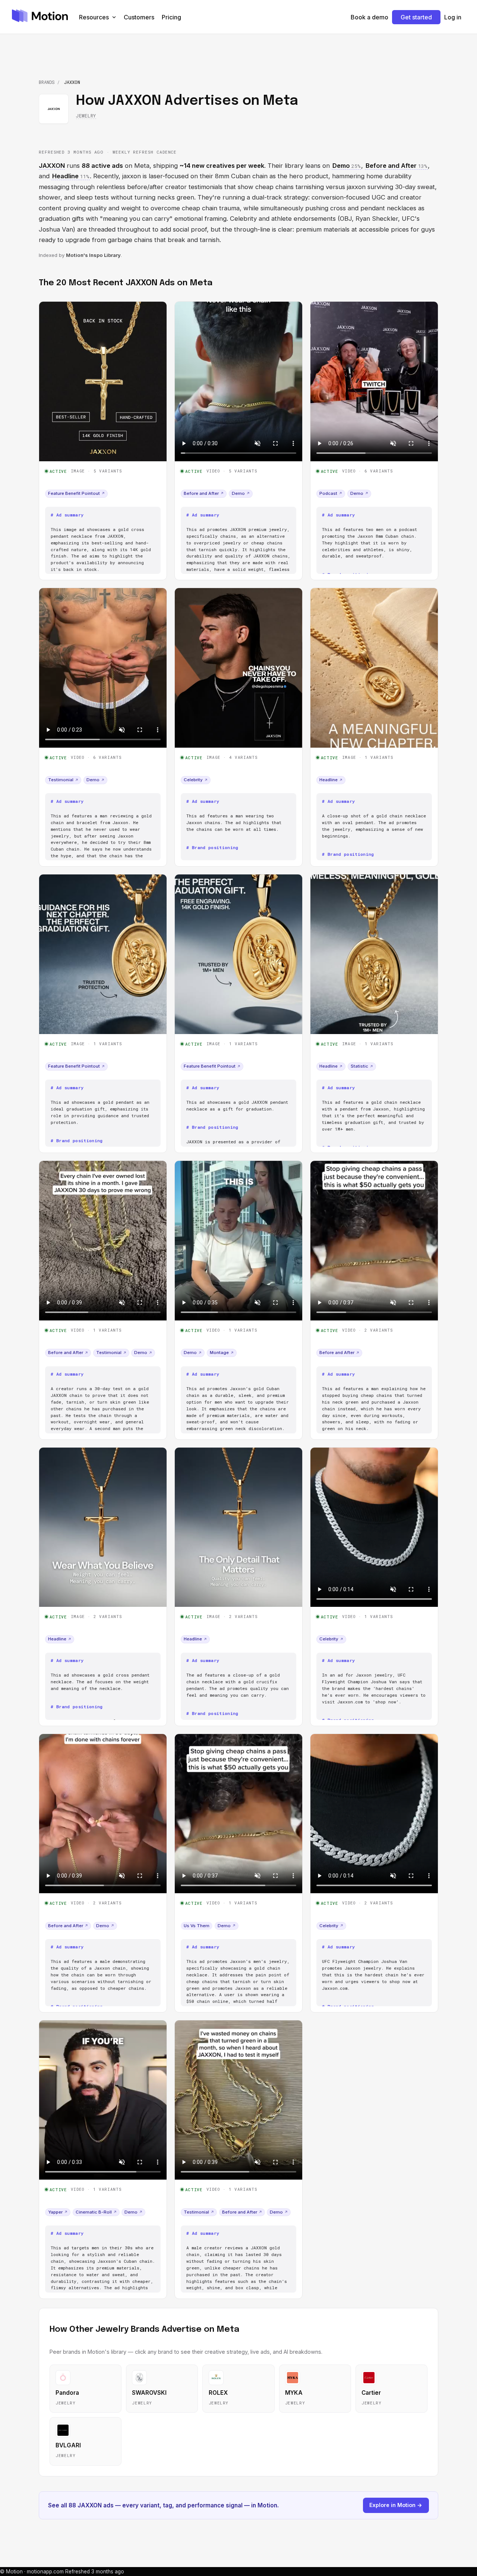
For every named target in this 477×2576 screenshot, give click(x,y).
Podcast (331, 493)
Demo (241, 493)
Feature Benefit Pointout (76, 493)
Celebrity (196, 780)
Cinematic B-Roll (96, 2212)
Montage (222, 1353)
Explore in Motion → (396, 2505)
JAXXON (52, 166)
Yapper (58, 2212)
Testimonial (63, 780)
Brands (47, 82)
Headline (331, 780)
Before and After (204, 493)
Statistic (362, 1066)
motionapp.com (45, 2572)
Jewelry (86, 116)
